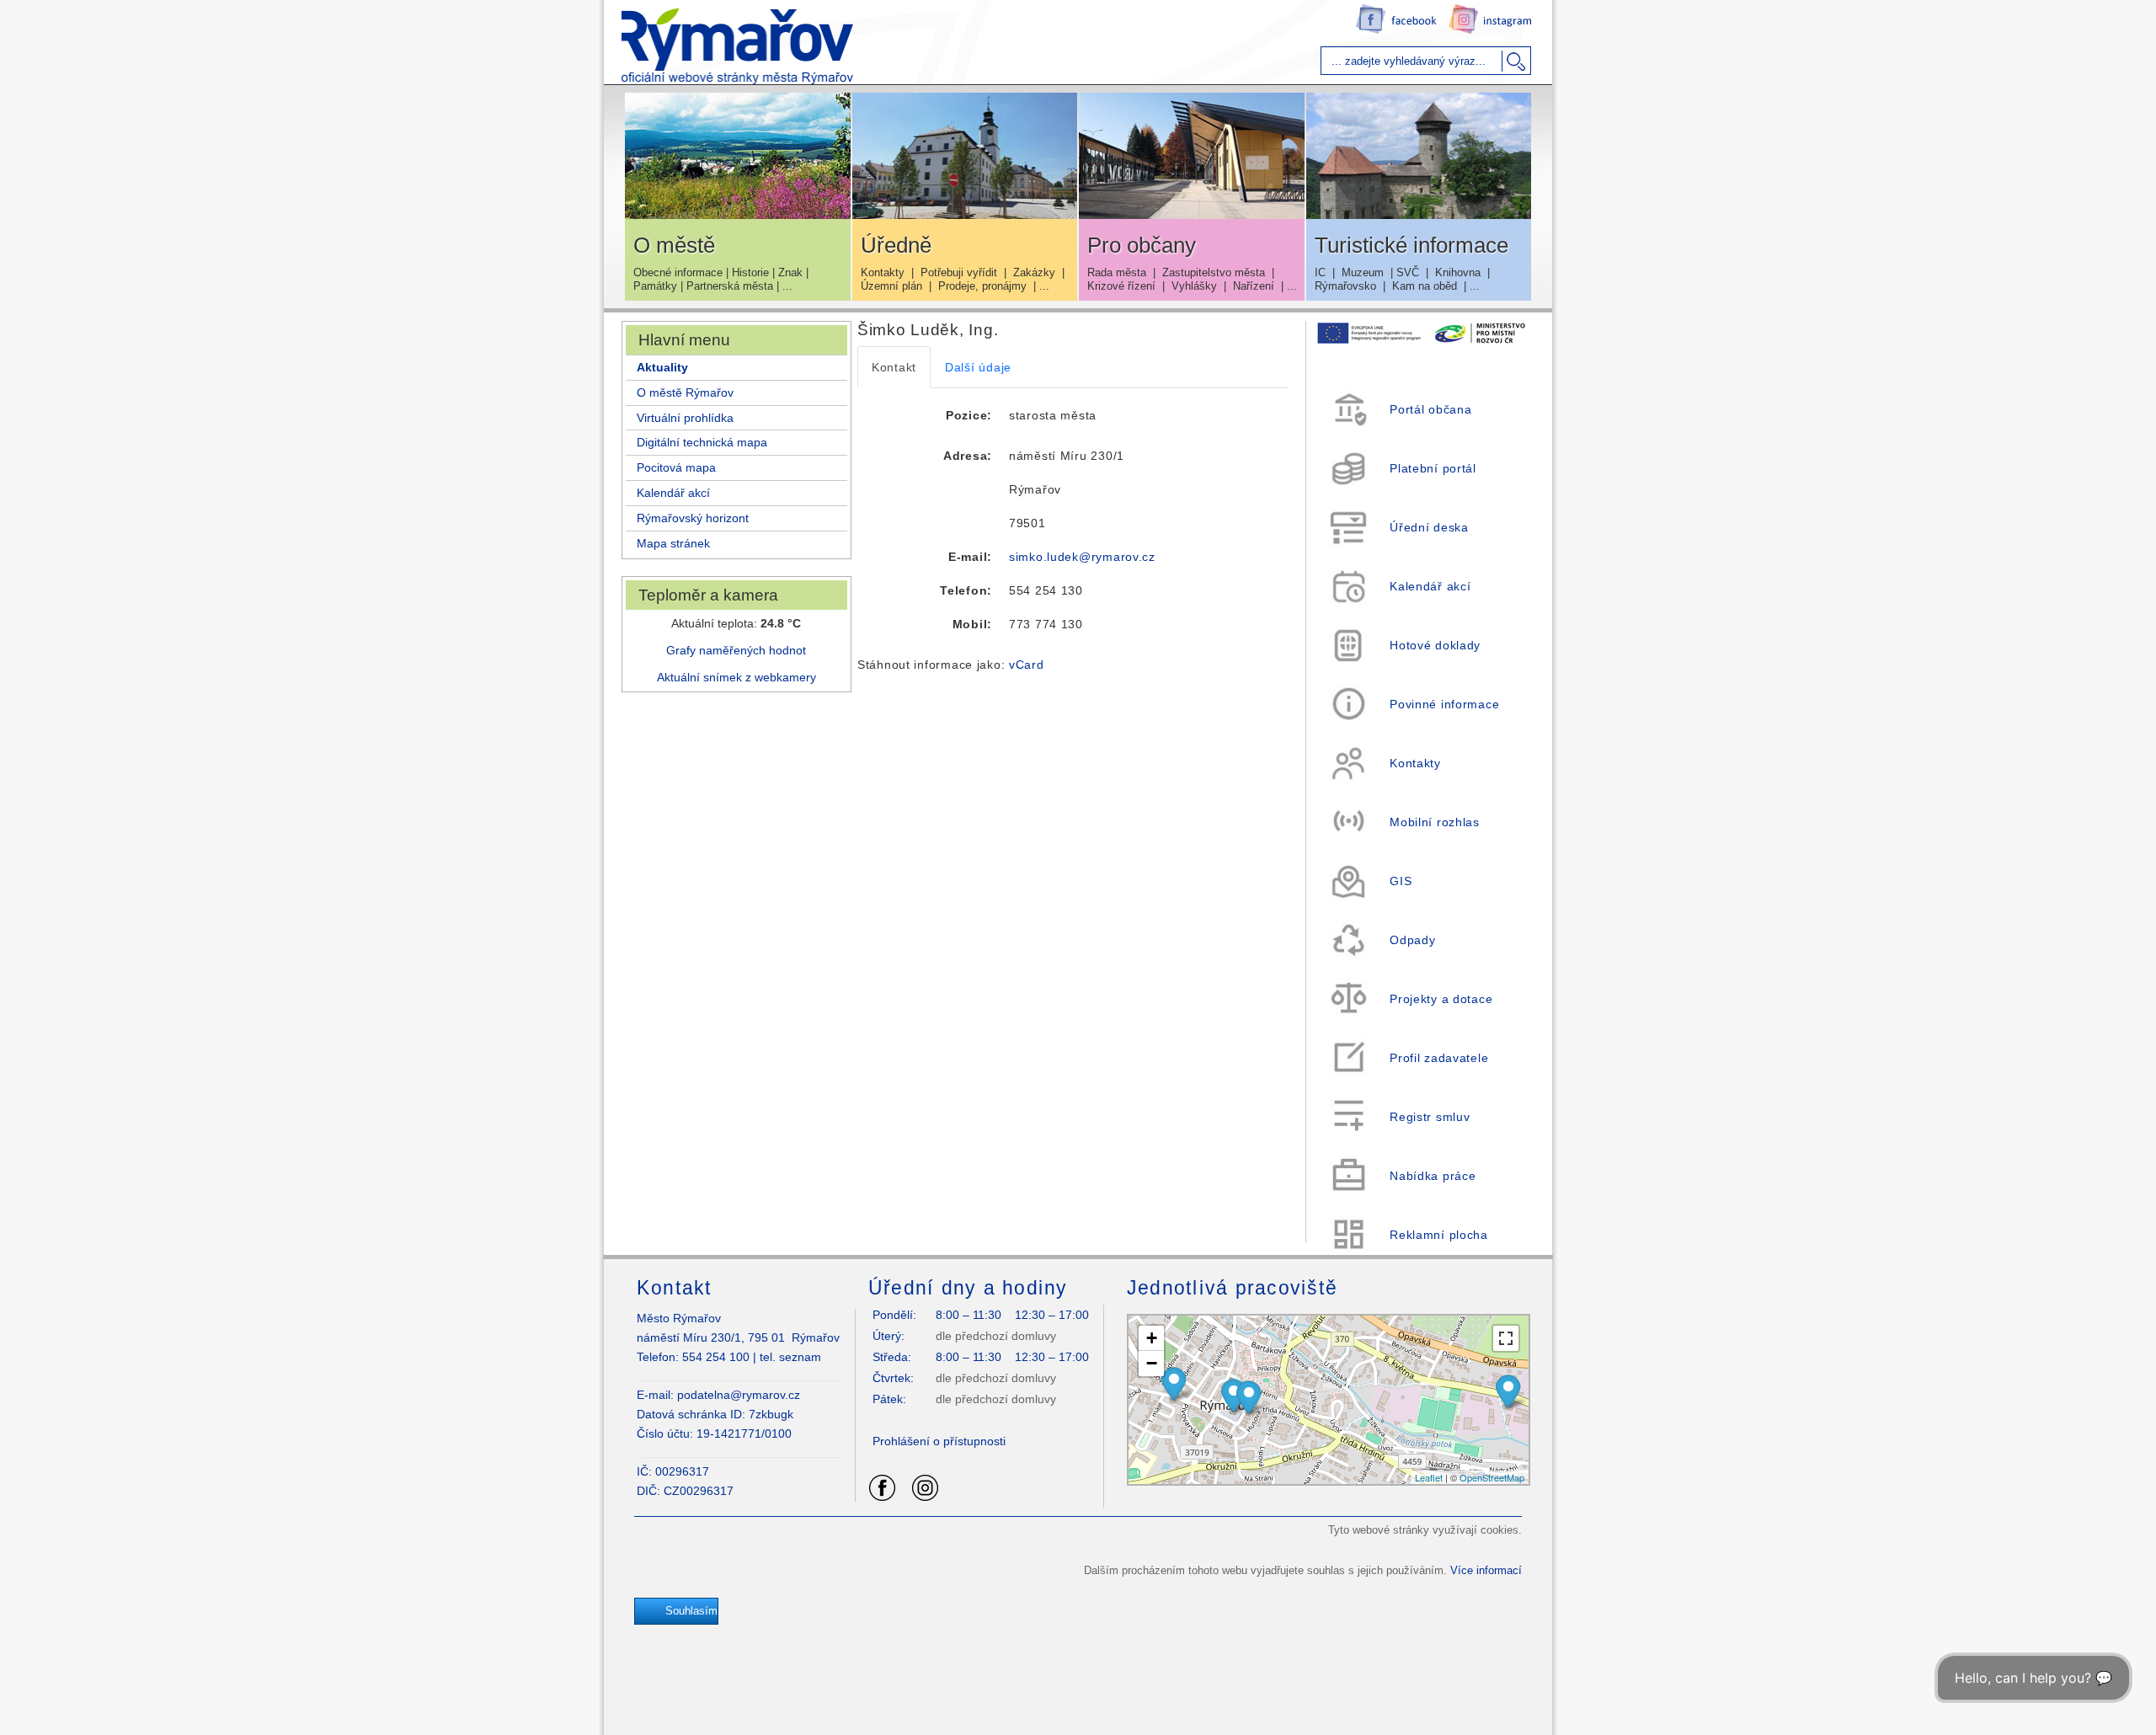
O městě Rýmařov (685, 392)
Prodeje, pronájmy (982, 286)
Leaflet (1429, 1477)
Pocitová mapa (676, 467)
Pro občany (1142, 245)
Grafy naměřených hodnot (736, 650)
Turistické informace (1412, 245)
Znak (790, 272)
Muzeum (1363, 272)
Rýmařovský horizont (693, 518)
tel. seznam (790, 1357)
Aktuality (662, 367)
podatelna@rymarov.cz (739, 1395)
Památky (655, 286)
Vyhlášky (1194, 286)
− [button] (1152, 1363)
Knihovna (1458, 272)
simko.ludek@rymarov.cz (1082, 557)
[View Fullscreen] (1506, 1338)
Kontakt (894, 367)
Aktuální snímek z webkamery (736, 677)
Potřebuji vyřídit (959, 272)
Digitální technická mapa (702, 442)
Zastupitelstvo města (1214, 272)
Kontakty (883, 272)
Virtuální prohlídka (685, 418)
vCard (1027, 665)
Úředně (896, 245)
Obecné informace (678, 272)
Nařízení (1254, 286)
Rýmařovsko (1345, 286)
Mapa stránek (673, 543)
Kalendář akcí (673, 493)
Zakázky (1034, 272)
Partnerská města (730, 286)
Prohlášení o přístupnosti (939, 1441)
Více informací (1486, 1570)
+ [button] (1152, 1338)
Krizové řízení (1121, 286)
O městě (674, 245)
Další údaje (978, 367)
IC (1320, 272)
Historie (750, 272)
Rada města (1117, 272)
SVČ (1408, 272)
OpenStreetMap (1492, 1477)
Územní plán (891, 286)
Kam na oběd (1425, 286)
